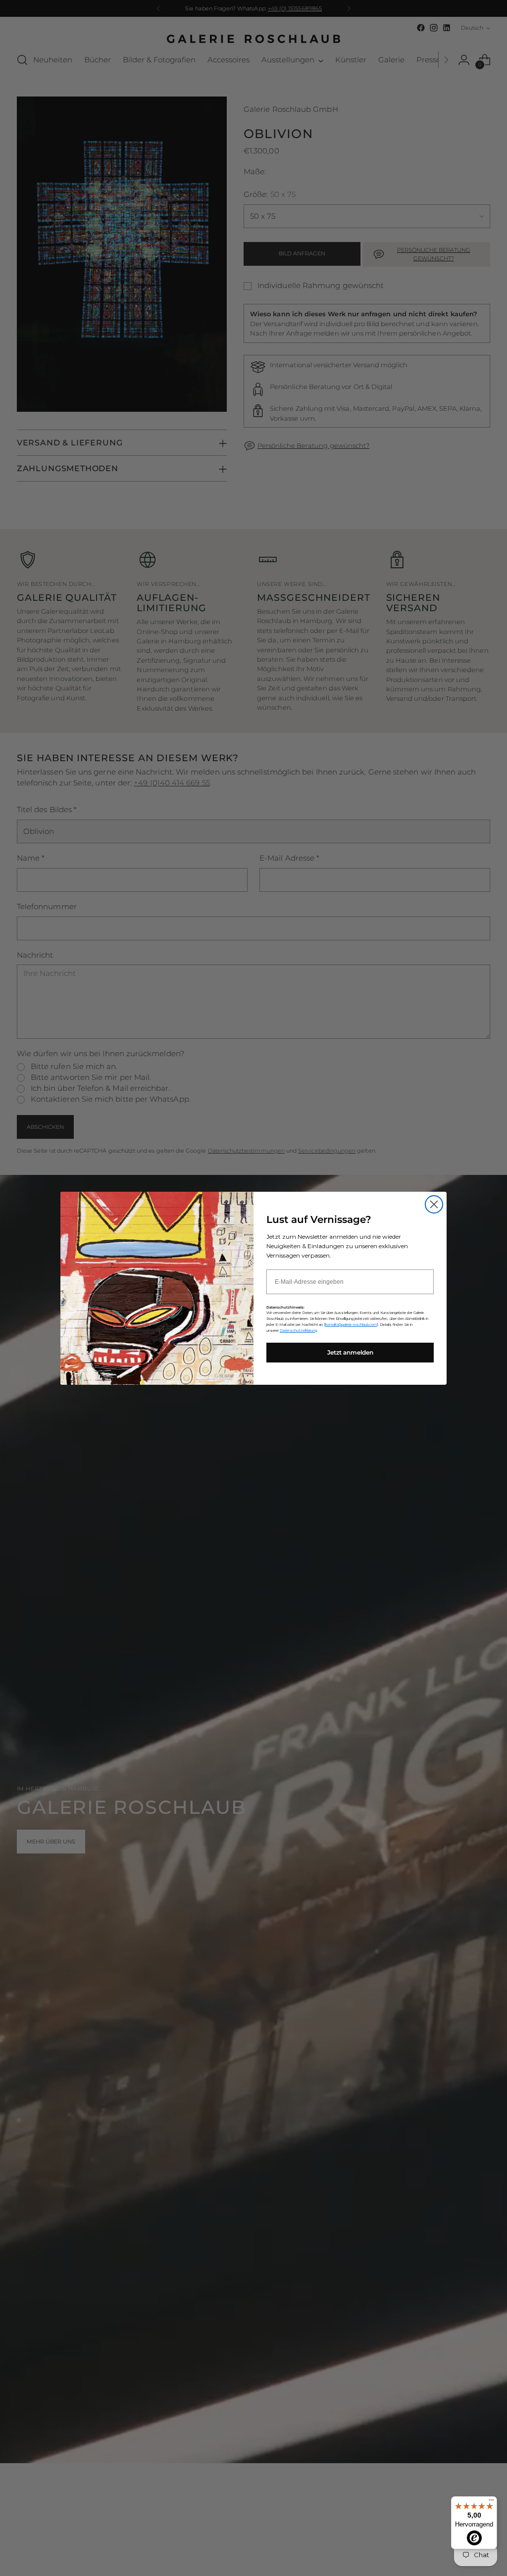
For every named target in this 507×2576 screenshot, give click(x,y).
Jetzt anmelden (350, 1352)
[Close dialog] (434, 1204)
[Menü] (491, 2502)
